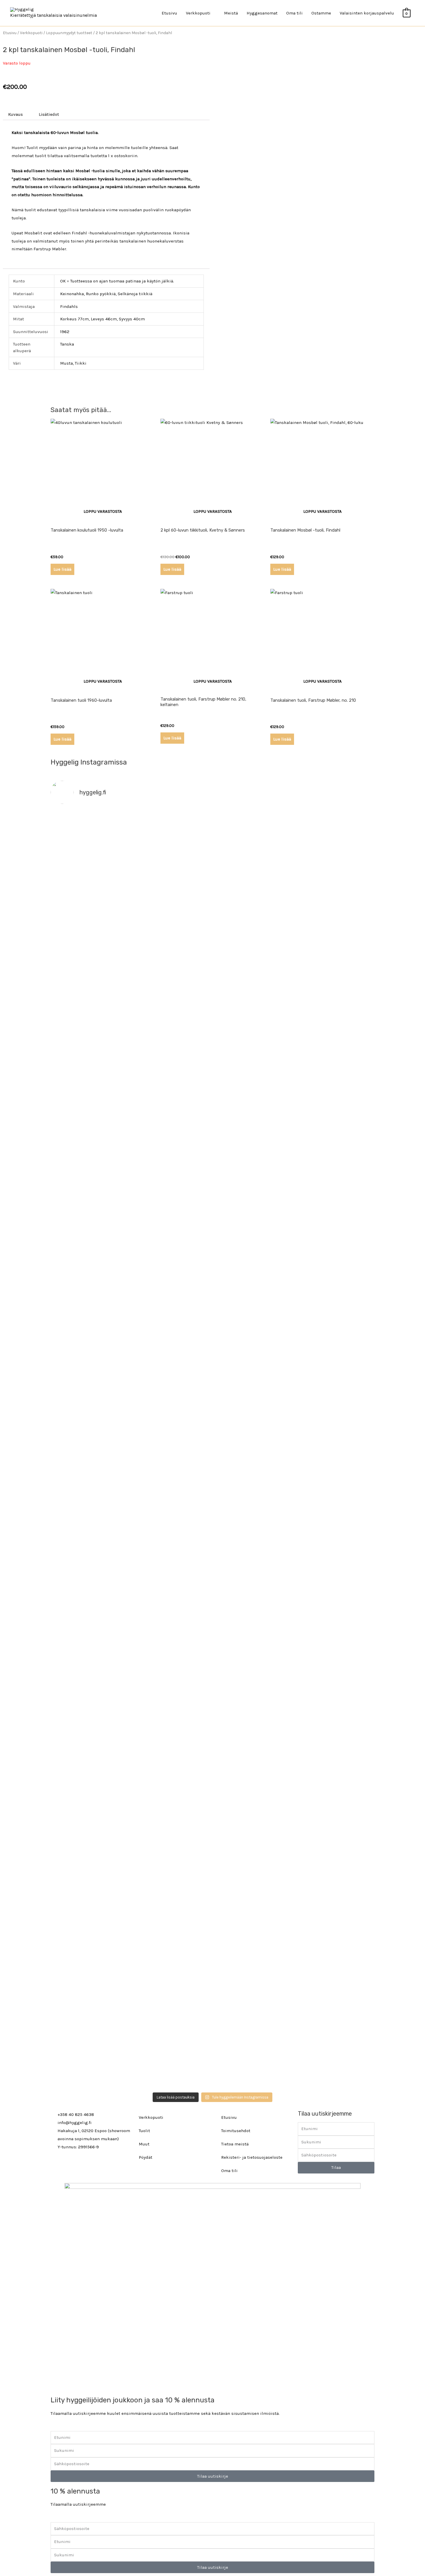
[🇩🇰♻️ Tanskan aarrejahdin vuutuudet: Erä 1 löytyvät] (172, 1055)
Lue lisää (62, 569)
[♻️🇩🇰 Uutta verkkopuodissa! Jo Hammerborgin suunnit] (90, 1653)
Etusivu (169, 13)
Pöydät (146, 2157)
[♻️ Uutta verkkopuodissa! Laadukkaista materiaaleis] (172, 1381)
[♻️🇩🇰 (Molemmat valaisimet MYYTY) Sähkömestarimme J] (335, 835)
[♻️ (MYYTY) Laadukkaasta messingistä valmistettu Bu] (253, 1613)
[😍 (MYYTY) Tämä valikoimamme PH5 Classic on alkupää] (90, 1120)
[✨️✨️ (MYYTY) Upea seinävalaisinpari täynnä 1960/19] (335, 1385)
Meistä (231, 13)
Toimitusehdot (236, 2131)
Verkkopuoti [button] (198, 13)
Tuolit (144, 2131)
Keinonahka (72, 294)
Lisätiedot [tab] (49, 114)
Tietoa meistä (235, 2144)
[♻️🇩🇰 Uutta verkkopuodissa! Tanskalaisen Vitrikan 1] (335, 1140)
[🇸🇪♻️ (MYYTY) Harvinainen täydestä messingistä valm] (172, 912)
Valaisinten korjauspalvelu (367, 13)
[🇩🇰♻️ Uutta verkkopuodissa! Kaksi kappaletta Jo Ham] (335, 1946)
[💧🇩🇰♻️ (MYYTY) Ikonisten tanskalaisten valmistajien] (90, 1368)
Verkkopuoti (31, 33)
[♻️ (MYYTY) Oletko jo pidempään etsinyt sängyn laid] (253, 1898)
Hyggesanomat (262, 13)
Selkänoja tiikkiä (135, 294)
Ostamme (321, 13)
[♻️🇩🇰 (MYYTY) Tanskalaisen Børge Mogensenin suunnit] (172, 1621)
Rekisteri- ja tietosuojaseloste (252, 2157)
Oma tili (294, 13)
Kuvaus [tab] (15, 114)
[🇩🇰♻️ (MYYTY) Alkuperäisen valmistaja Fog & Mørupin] (90, 1914)
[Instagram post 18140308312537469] (253, 1019)
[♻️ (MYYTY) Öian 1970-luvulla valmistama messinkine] (172, 1894)
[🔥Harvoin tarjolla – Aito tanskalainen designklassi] (253, 1385)
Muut (144, 2144)
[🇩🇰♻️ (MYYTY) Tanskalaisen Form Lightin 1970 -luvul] (335, 1581)
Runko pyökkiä (101, 294)
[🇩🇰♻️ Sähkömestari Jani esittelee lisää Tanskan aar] (253, 835)
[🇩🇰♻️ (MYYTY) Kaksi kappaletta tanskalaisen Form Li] (90, 895)
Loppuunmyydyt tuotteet (69, 33)
